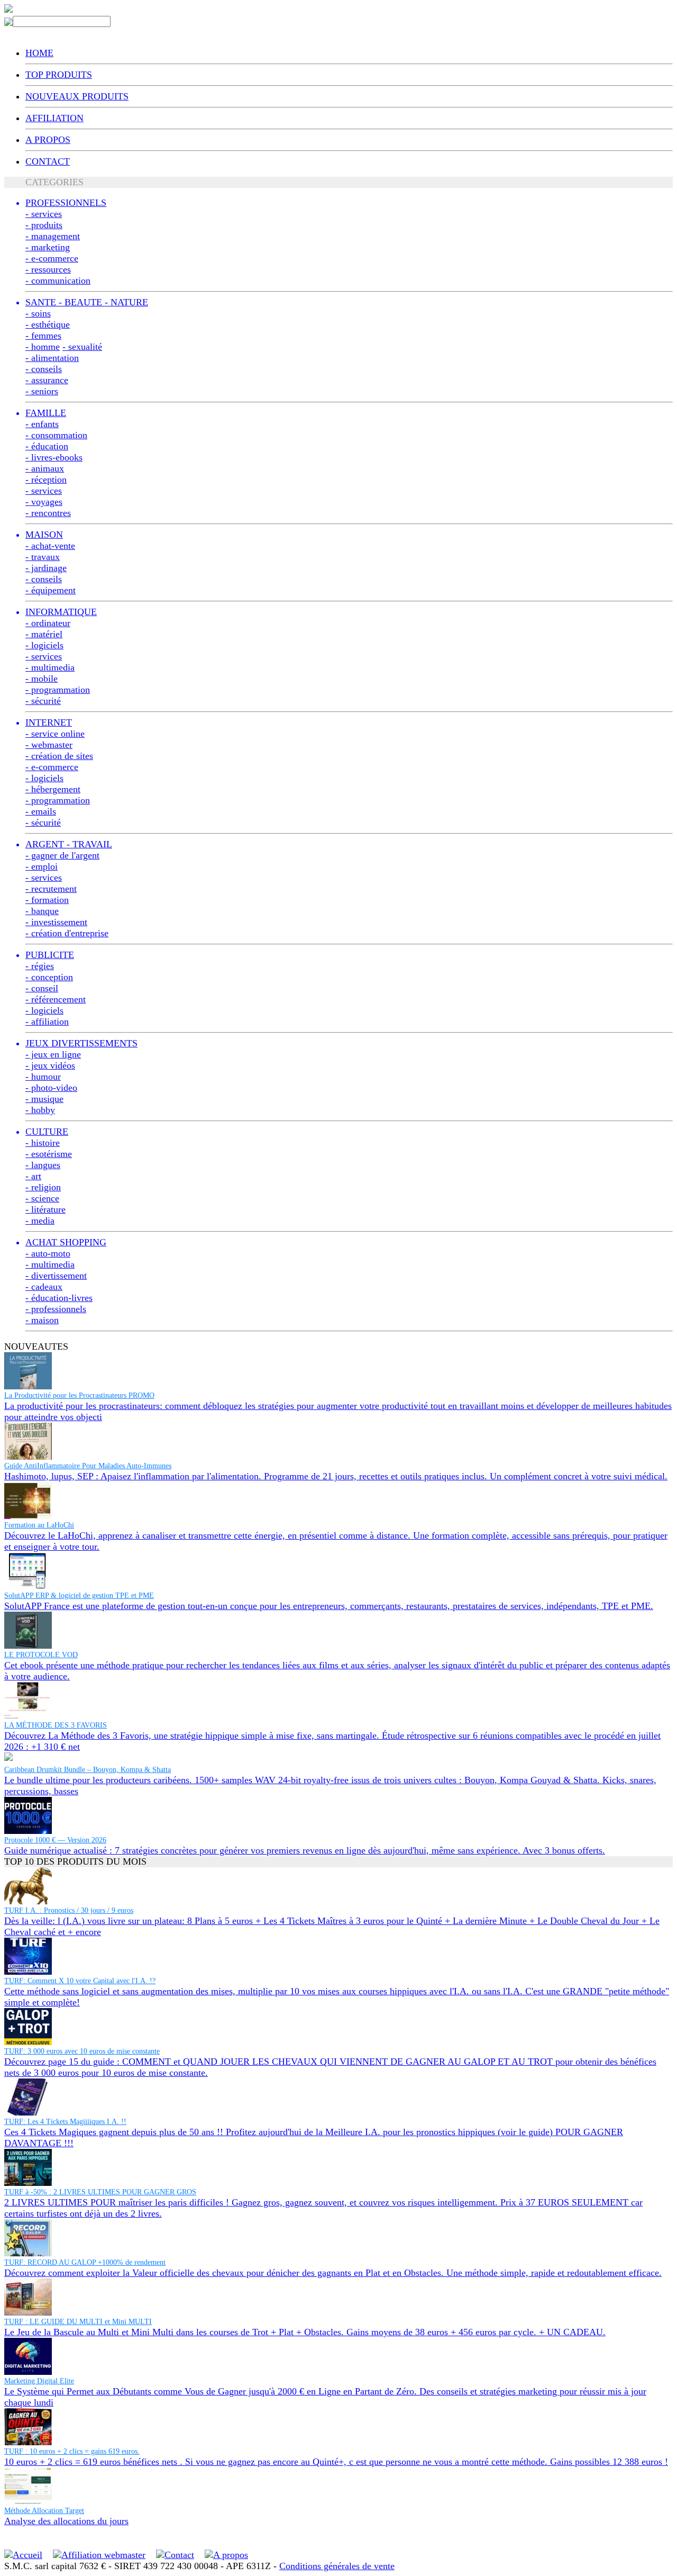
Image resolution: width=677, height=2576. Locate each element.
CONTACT (48, 161)
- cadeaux (44, 1287)
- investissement (56, 922)
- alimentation (52, 358)
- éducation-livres (59, 1298)
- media (40, 1221)
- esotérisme (49, 1154)
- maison (42, 1320)
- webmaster (49, 745)
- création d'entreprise (67, 933)
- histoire (43, 1143)
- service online (55, 734)
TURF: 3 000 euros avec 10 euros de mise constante (82, 2051)
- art (33, 1176)
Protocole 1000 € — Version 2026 (55, 1840)
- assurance (47, 380)
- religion (43, 1187)
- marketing (48, 247)
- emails (41, 811)
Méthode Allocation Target (44, 2511)
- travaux (43, 557)
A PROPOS (48, 140)
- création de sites (59, 756)
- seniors (42, 391)
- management (53, 236)
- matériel (44, 634)
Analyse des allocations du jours (66, 2521)
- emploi (42, 866)
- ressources (48, 269)
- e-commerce (52, 258)
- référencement (56, 999)
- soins (38, 313)
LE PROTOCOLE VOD (41, 1655)
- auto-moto (48, 1253)
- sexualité (82, 347)
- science (42, 1198)
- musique (44, 1099)
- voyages (44, 502)
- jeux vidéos (50, 1065)
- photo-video (51, 1088)
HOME (39, 53)
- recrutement (51, 889)
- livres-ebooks (54, 457)
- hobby (40, 1110)
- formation (47, 900)
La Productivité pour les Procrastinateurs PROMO (79, 1395)
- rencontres (48, 513)
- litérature (45, 1209)
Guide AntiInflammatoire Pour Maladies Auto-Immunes (88, 1466)
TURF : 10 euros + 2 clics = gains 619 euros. (72, 2451)
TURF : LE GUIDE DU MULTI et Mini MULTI (78, 2322)
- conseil (42, 988)
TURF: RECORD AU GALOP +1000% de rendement (85, 2262)
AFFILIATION (54, 118)
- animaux (45, 468)
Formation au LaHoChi (39, 1525)
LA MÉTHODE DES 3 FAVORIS (56, 1725)
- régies (40, 966)
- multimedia (50, 667)
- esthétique (48, 324)
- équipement (51, 590)
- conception (49, 977)
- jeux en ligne (53, 1054)
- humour (43, 1077)
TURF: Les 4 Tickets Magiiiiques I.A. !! (65, 2122)
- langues (43, 1165)
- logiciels (44, 645)
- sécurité (43, 701)
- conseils (44, 369)
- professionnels (56, 1309)
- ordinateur (48, 623)
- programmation (58, 690)
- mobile (42, 679)
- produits (44, 225)
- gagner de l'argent (62, 855)
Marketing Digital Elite (39, 2381)
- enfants (42, 424)
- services (44, 214)
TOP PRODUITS (59, 75)
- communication (58, 281)
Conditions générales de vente (337, 2566)
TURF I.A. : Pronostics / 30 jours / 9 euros (69, 1910)
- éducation (47, 446)
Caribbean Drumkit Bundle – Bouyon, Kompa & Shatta (88, 1770)
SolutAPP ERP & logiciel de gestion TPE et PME (79, 1596)
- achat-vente (50, 546)
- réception (46, 480)
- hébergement (53, 789)
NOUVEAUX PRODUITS (77, 96)
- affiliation (47, 1022)
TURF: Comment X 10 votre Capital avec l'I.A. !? (80, 1981)
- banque (42, 911)
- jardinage (46, 568)
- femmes (43, 336)
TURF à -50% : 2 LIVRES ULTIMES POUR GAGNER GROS (100, 2192)
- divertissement (56, 1276)
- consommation (56, 435)
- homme (43, 347)
